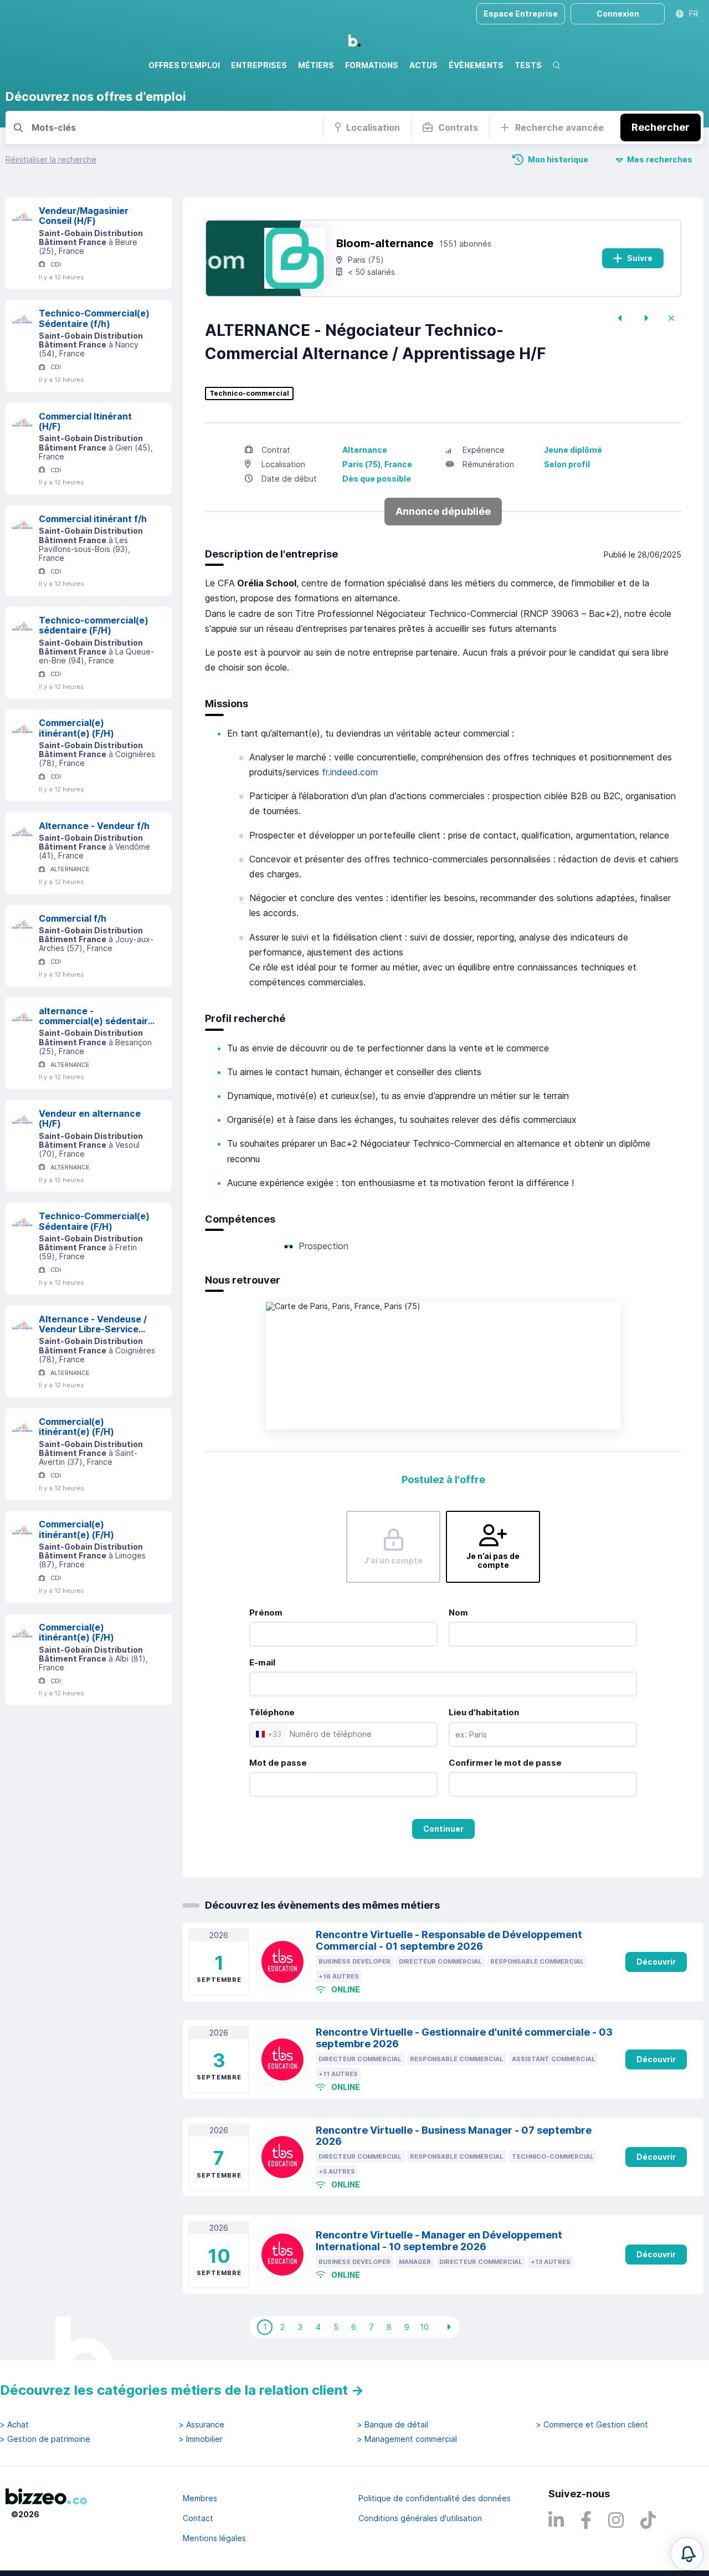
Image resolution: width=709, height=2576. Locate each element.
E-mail (262, 1662)
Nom (458, 1612)
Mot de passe (278, 1763)
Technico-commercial (249, 393)
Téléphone (272, 1712)
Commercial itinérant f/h (93, 519)
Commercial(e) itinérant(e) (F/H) (76, 728)
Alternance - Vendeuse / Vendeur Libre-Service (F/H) (93, 1324)
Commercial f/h (73, 918)
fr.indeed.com (350, 772)
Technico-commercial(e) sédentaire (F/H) (94, 625)
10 (424, 2327)
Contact (198, 2518)
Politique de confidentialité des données (435, 2498)
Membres (200, 2498)
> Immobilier (201, 2439)
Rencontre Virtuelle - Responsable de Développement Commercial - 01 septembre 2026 (449, 1940)
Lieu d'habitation (484, 1712)
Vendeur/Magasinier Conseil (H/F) (84, 216)
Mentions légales (214, 2538)
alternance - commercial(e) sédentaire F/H (96, 1016)
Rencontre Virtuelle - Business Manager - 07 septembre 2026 (454, 2136)
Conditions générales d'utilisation (420, 2518)
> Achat (14, 2425)
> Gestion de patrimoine (45, 2439)
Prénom (266, 1612)
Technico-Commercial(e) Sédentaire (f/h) (94, 318)
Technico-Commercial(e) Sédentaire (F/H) (94, 1221)
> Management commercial (407, 2439)
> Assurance (202, 2425)
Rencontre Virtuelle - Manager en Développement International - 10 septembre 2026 (439, 2241)
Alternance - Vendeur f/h (94, 826)
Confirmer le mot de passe (505, 1763)
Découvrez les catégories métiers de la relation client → (182, 2390)
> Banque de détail (393, 2425)
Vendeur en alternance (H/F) (90, 1119)
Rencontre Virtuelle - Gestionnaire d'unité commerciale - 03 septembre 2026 (464, 2038)
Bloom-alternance (385, 243)
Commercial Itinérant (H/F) (85, 421)
